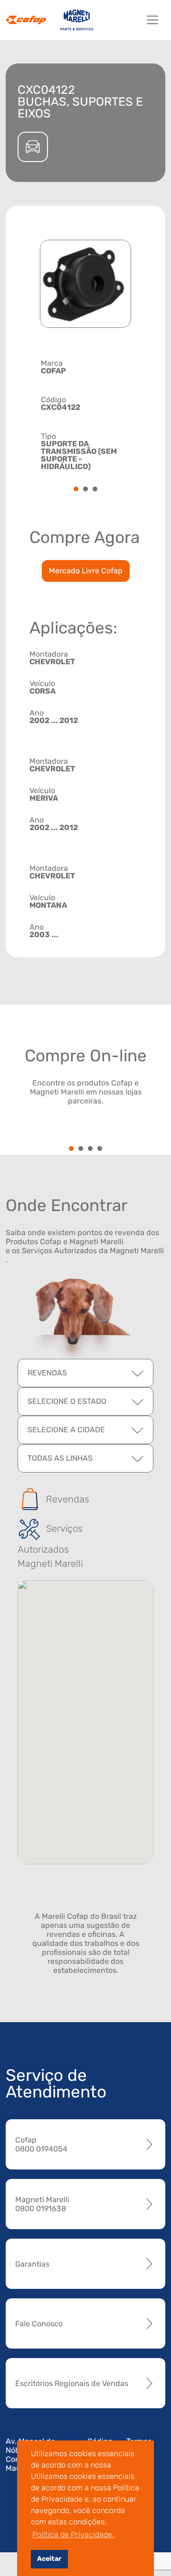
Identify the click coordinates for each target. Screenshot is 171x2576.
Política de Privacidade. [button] (73, 2535)
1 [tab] (76, 490)
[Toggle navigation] (152, 20)
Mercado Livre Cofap (86, 571)
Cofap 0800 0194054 (41, 2144)
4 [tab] (100, 1149)
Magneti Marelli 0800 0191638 (42, 2204)
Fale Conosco (39, 2324)
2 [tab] (85, 490)
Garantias (32, 2264)
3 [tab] (95, 490)
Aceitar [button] (49, 2559)
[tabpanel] (85, 414)
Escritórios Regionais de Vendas (72, 2383)
